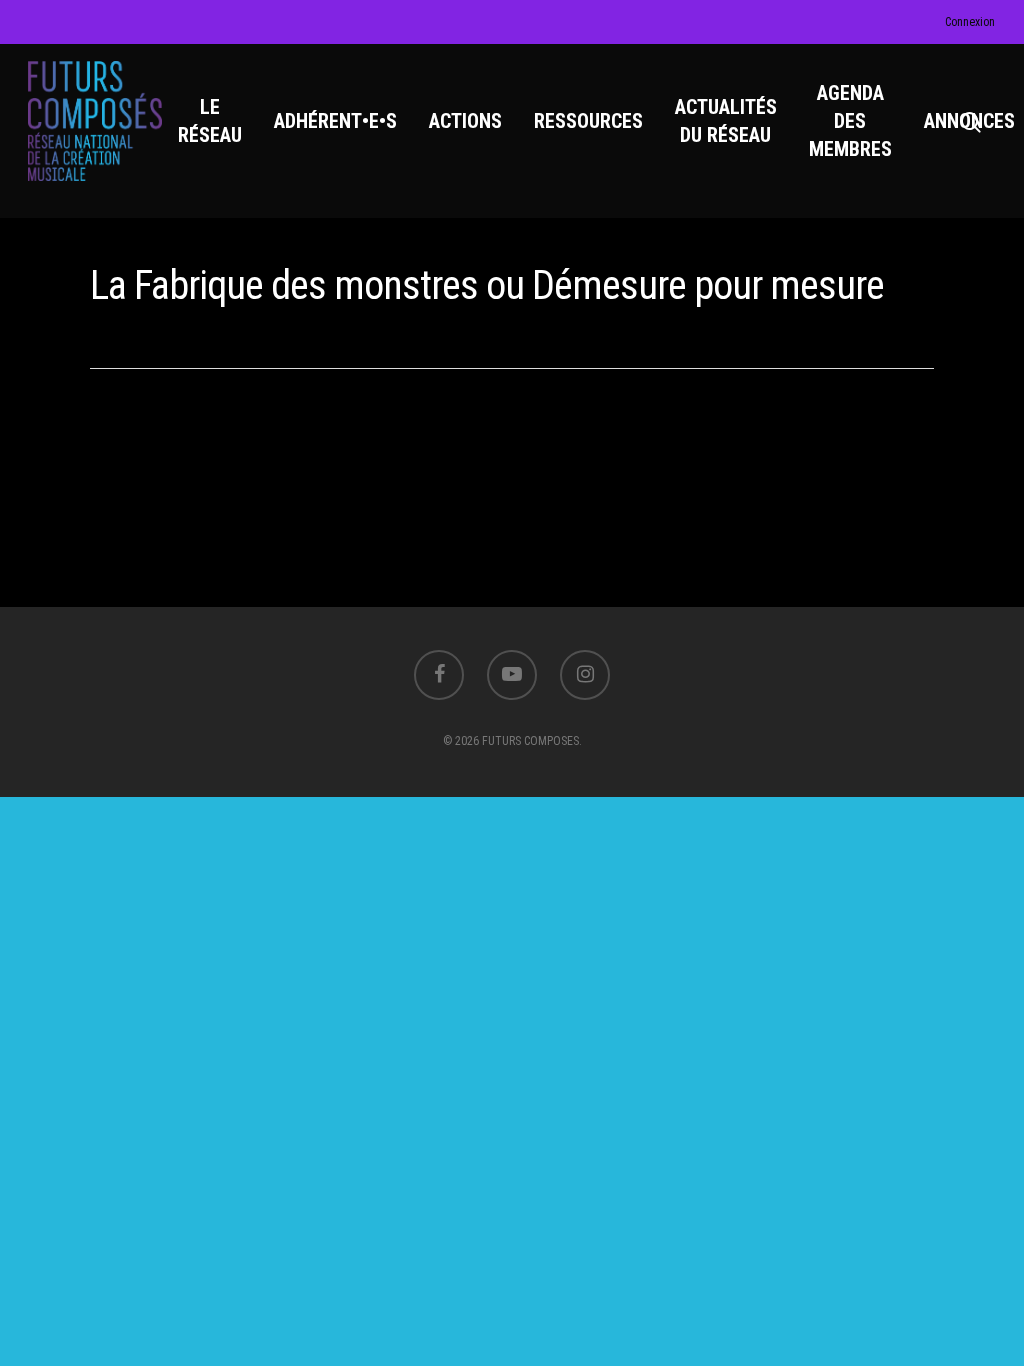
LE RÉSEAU (210, 121)
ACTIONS (465, 121)
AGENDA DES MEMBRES (850, 121)
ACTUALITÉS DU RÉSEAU (726, 121)
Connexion (970, 22)
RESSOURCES (588, 121)
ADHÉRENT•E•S (335, 121)
